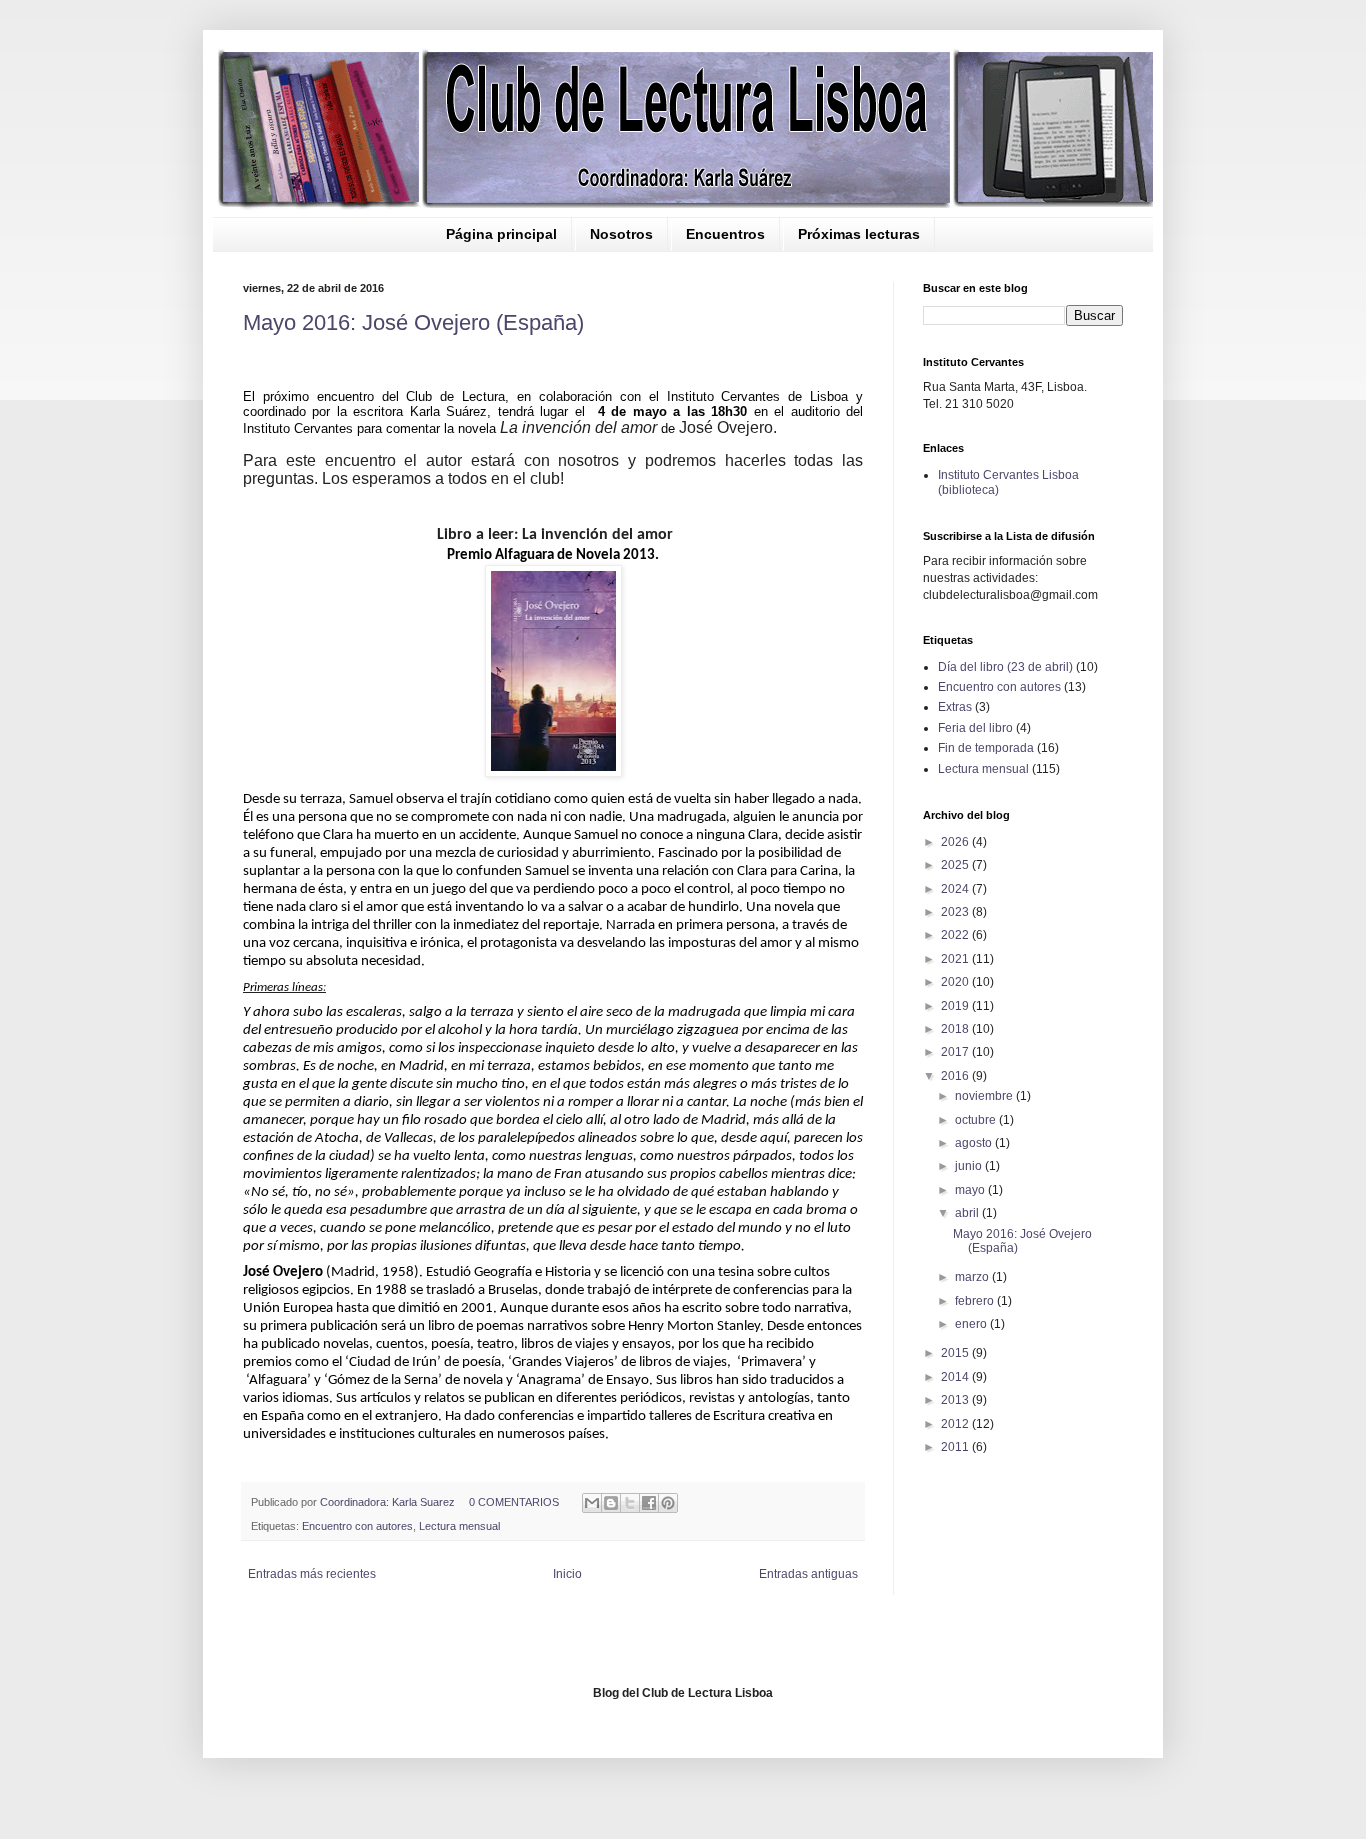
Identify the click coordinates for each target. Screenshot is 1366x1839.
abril (968, 1213)
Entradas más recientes (312, 1574)
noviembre (985, 1096)
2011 (956, 1447)
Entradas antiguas (808, 1574)
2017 (956, 1052)
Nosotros (621, 234)
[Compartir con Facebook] (649, 1503)
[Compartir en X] (630, 1503)
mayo (971, 1190)
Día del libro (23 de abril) (1005, 667)
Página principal (501, 234)
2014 (956, 1377)
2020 (956, 982)
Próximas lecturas (859, 234)
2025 (956, 865)
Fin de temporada (986, 748)
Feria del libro (975, 728)
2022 (956, 935)
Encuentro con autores (357, 1526)
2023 (956, 912)
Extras (955, 707)
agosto (975, 1143)
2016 (956, 1076)
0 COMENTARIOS (514, 1502)
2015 (956, 1353)
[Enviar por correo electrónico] (592, 1503)
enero (972, 1324)
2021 (956, 959)
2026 (956, 842)
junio (970, 1166)
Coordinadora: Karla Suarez (389, 1502)
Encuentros (725, 234)
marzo (973, 1277)
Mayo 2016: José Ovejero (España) (413, 322)
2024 (956, 889)
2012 (956, 1424)
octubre (977, 1120)
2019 (956, 1006)
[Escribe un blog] (611, 1503)
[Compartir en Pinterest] (668, 1503)
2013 (956, 1400)
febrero (976, 1301)
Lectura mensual (459, 1526)
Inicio (567, 1574)
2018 (956, 1029)
